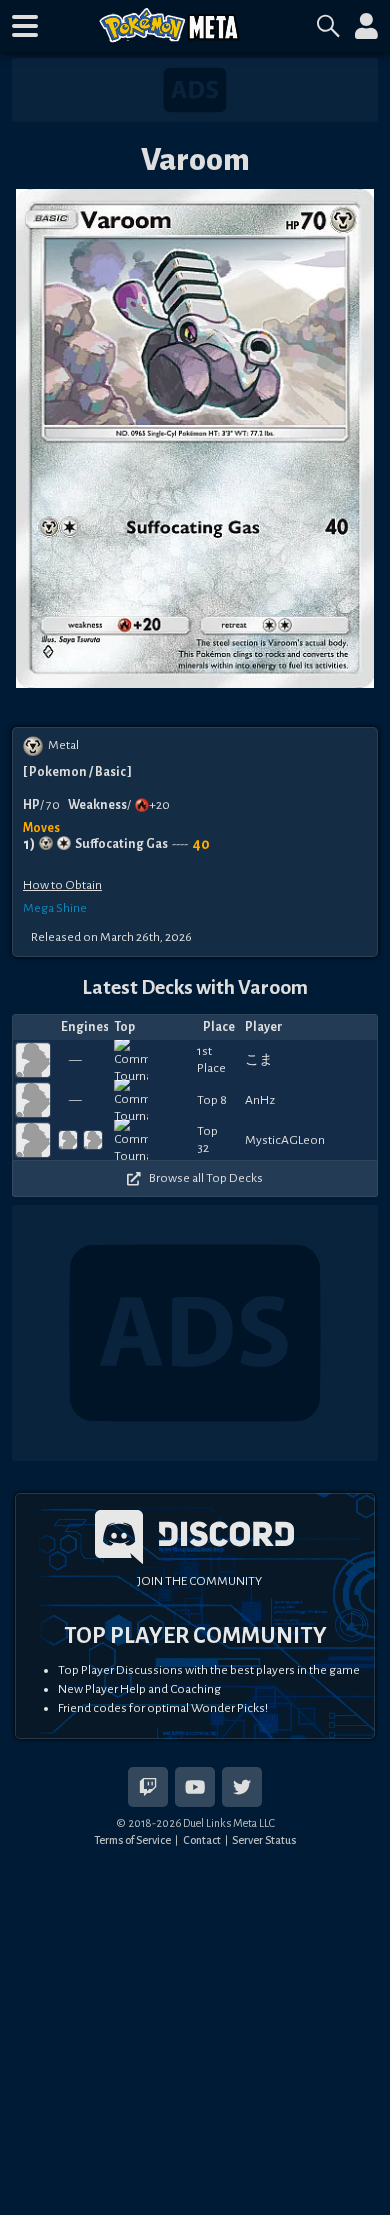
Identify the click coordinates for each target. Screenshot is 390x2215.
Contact (202, 1840)
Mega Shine (55, 908)
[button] (25, 26)
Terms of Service (132, 1840)
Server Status (264, 1840)
